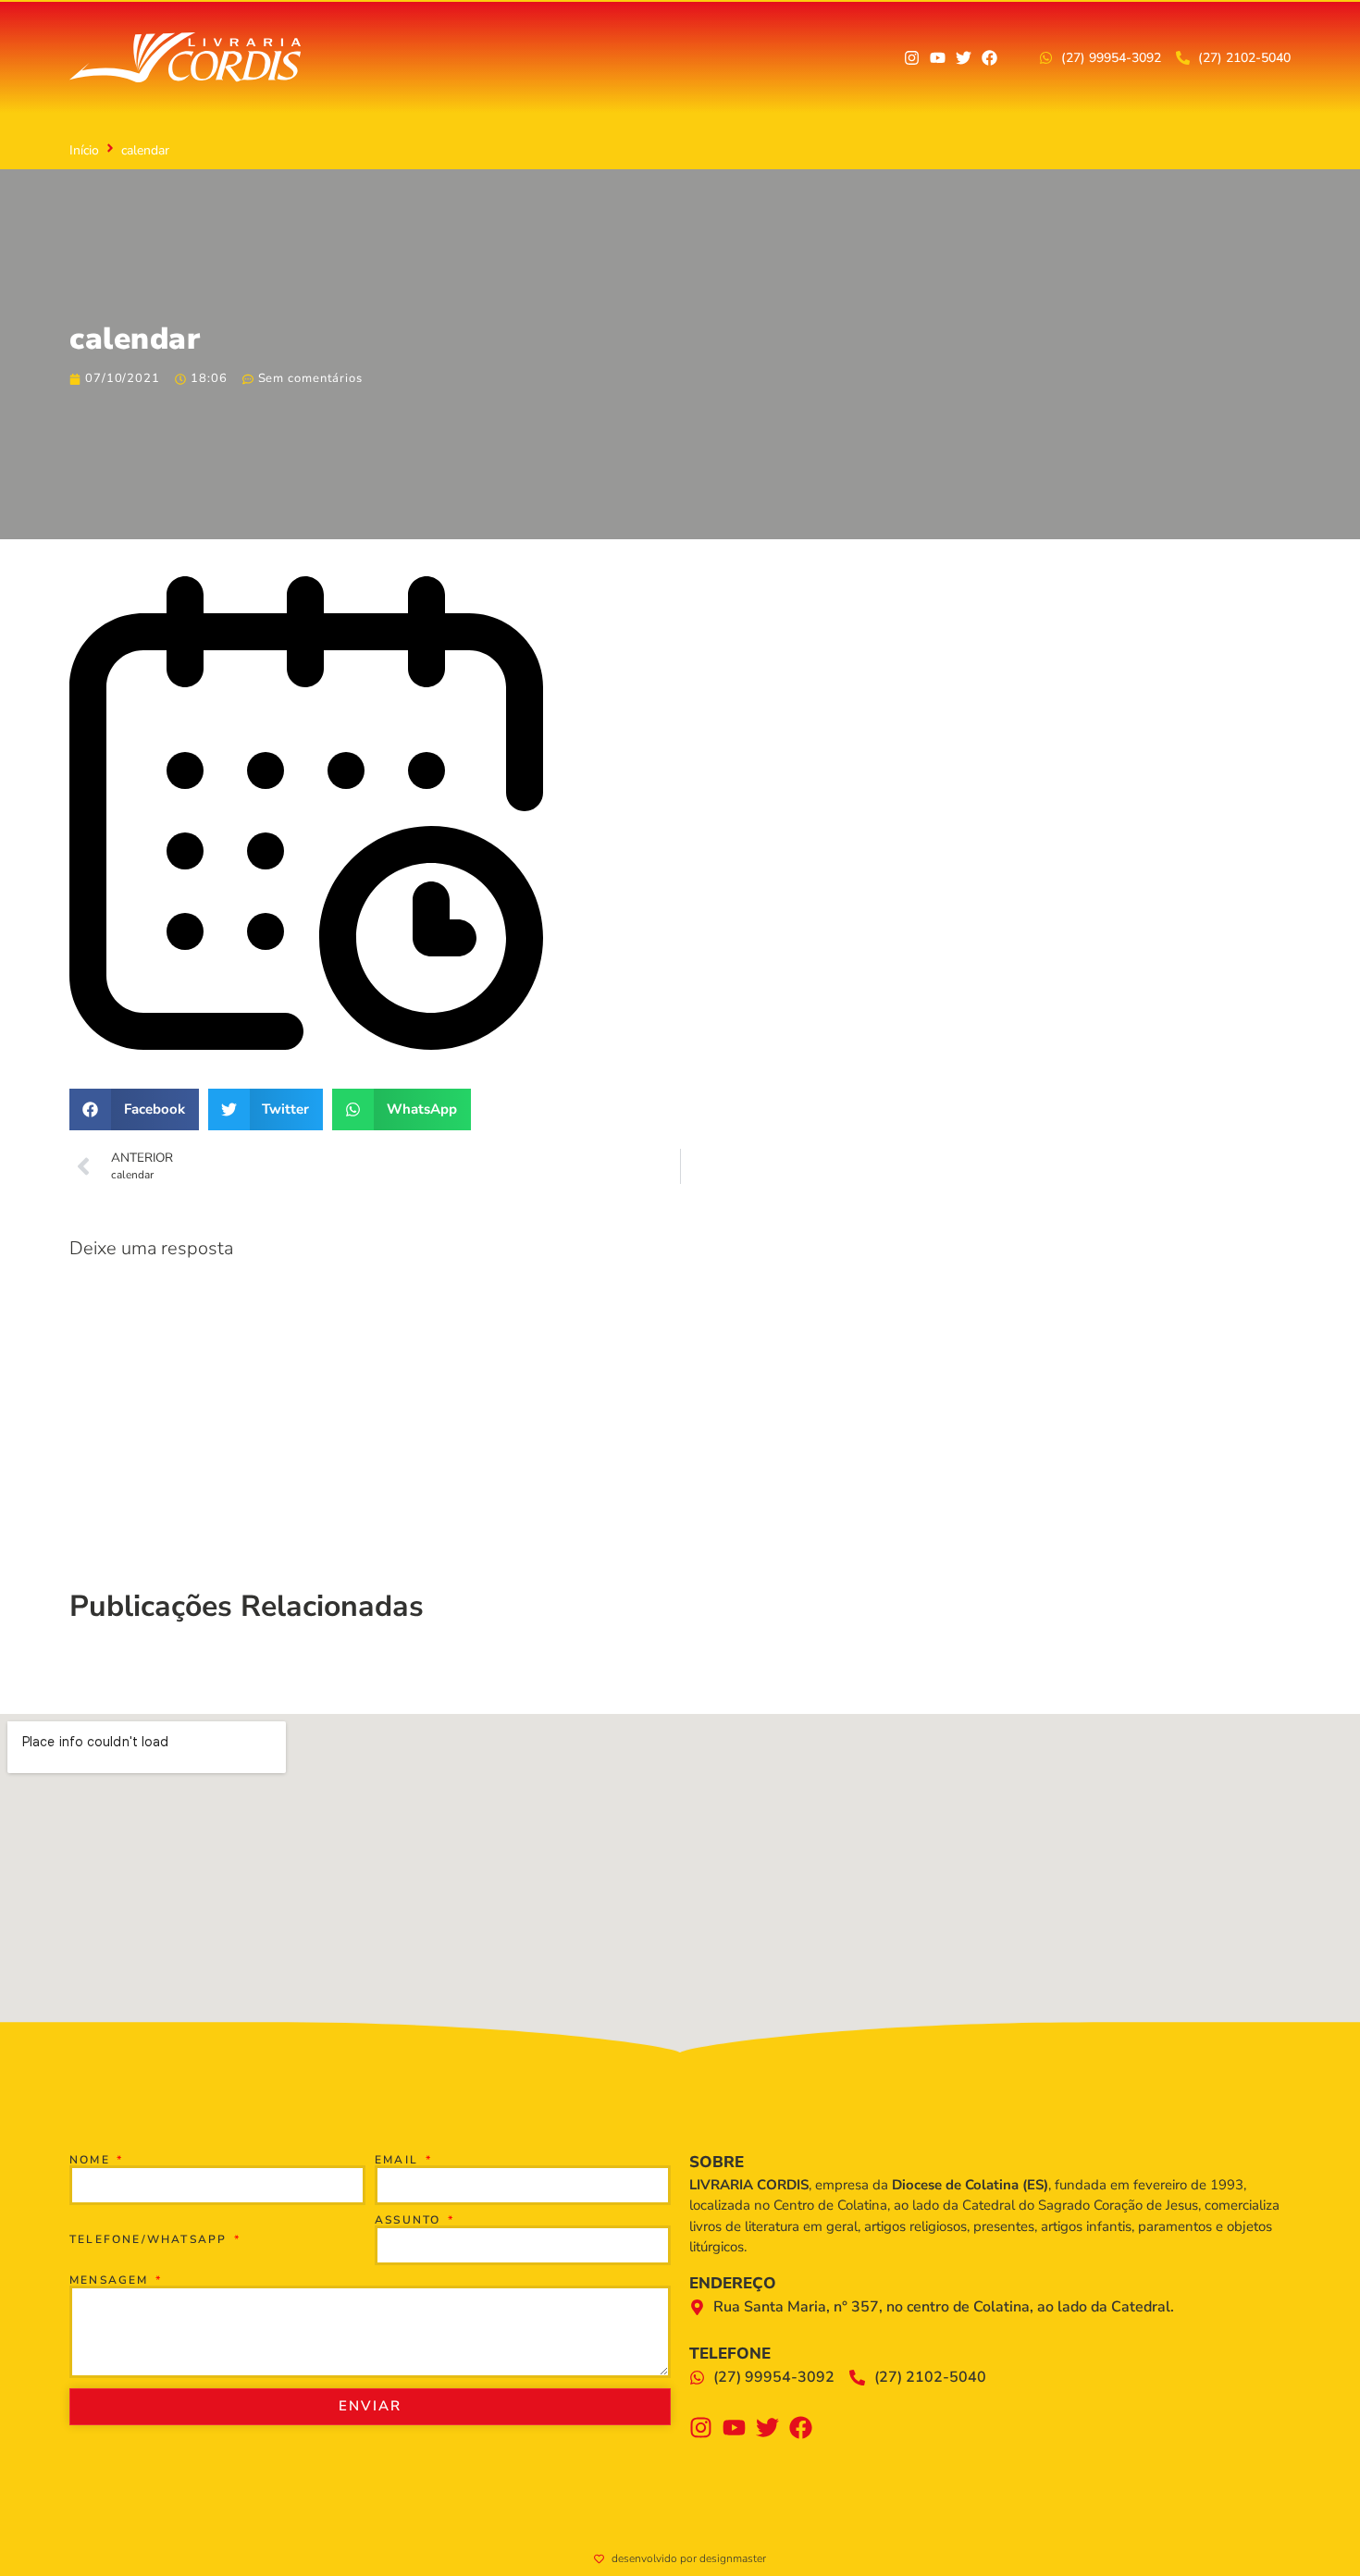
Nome (92, 2160)
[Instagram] (912, 58)
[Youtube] (938, 58)
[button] (134, 1109)
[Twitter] (964, 58)
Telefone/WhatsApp (151, 2239)
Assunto (410, 2220)
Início (84, 150)
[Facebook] (989, 58)
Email (399, 2160)
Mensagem (111, 2280)
